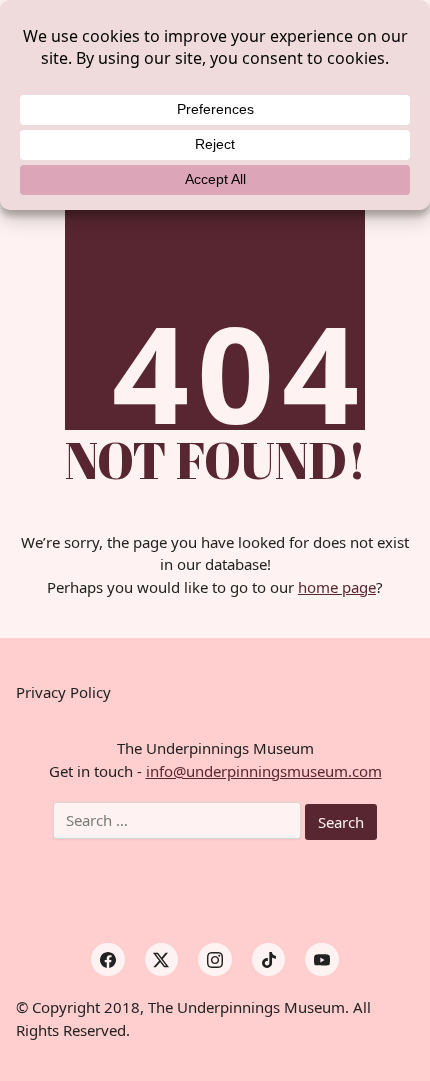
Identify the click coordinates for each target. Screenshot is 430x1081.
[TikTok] (269, 960)
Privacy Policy (63, 692)
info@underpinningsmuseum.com (264, 771)
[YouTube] (322, 960)
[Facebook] (108, 960)
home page (337, 587)
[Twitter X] (162, 960)
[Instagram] (215, 960)
